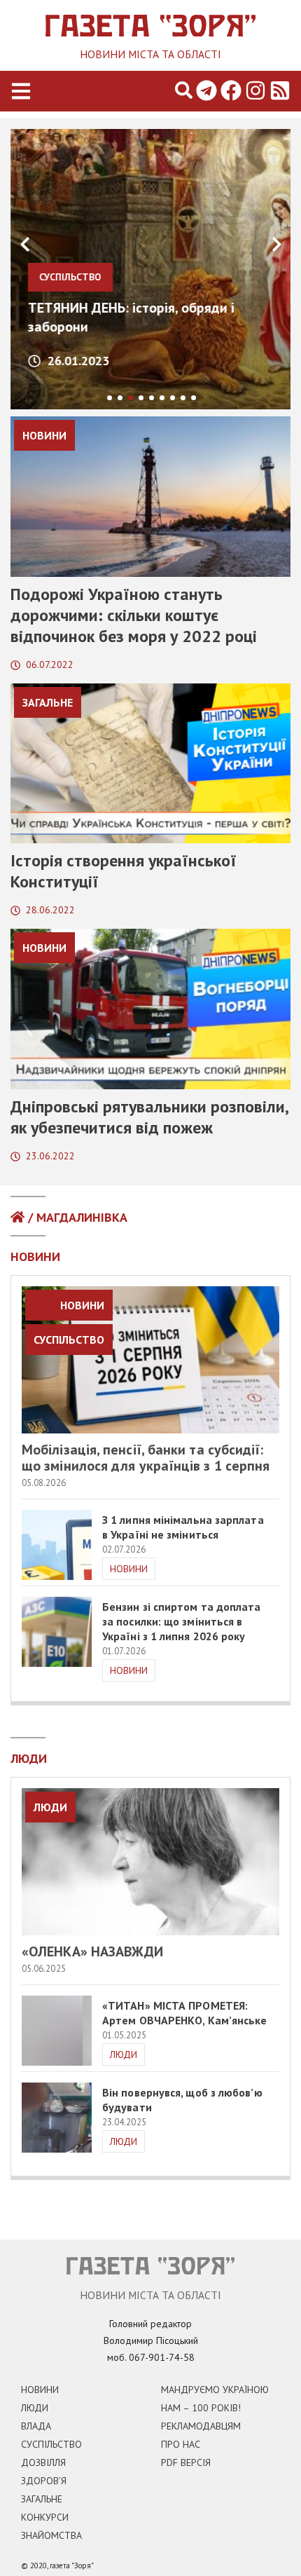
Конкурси (45, 2517)
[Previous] (24, 241)
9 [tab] (195, 402)
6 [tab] (163, 402)
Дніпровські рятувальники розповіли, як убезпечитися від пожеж (149, 1117)
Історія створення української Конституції (124, 871)
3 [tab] (132, 402)
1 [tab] (111, 402)
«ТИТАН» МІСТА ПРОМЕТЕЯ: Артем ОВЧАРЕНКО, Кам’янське (184, 2013)
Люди (50, 1807)
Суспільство (70, 277)
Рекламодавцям (201, 2426)
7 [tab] (174, 402)
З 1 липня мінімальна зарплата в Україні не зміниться (183, 1527)
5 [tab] (153, 402)
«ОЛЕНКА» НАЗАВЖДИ (93, 1951)
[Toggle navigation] (22, 91)
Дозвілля (43, 2462)
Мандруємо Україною (215, 2390)
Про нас (181, 2444)
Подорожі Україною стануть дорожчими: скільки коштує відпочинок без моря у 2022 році (134, 615)
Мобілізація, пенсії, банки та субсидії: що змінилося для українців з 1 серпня (146, 1458)
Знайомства (51, 2535)
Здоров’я (44, 2481)
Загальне (48, 702)
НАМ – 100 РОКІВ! (201, 2408)
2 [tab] (121, 402)
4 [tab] (142, 402)
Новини (44, 435)
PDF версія (186, 2462)
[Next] (276, 241)
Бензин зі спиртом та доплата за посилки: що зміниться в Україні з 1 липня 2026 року (182, 1621)
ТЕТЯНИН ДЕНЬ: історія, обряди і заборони (131, 317)
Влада (36, 2426)
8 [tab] (184, 402)
